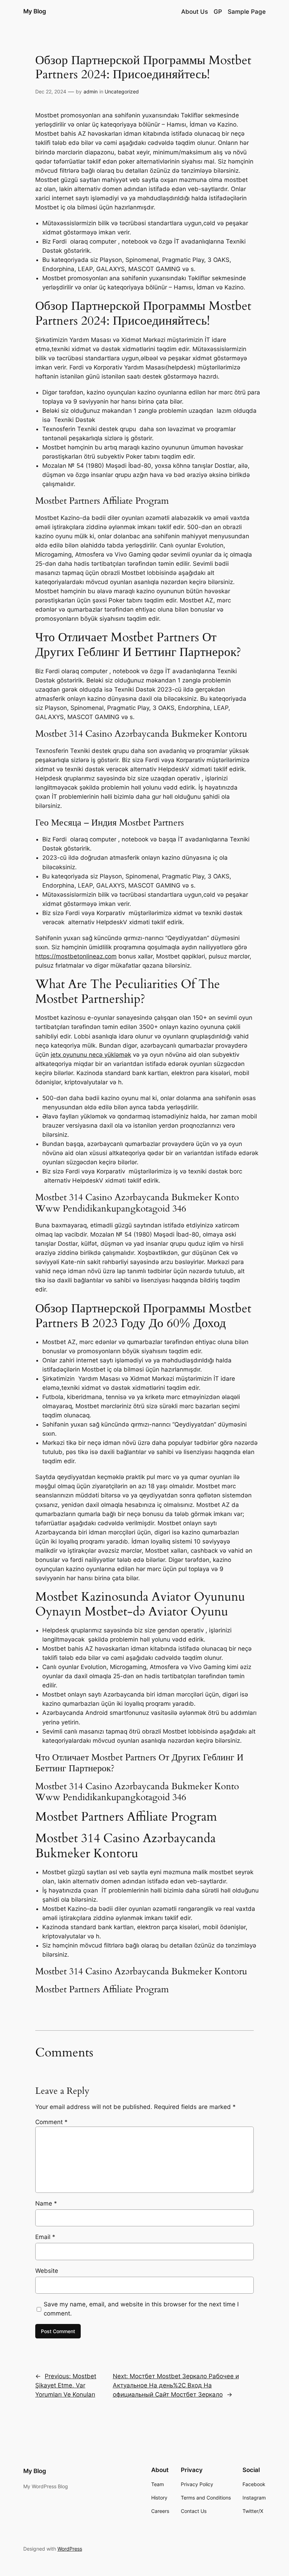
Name (46, 2203)
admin (91, 91)
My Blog (35, 11)
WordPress (70, 2549)
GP (218, 12)
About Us (195, 12)
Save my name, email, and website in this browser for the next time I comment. (141, 2309)
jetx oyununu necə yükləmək (91, 1055)
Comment (51, 2122)
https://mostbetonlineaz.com (76, 956)
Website (47, 2271)
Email (45, 2237)
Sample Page (247, 12)
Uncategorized (122, 91)
